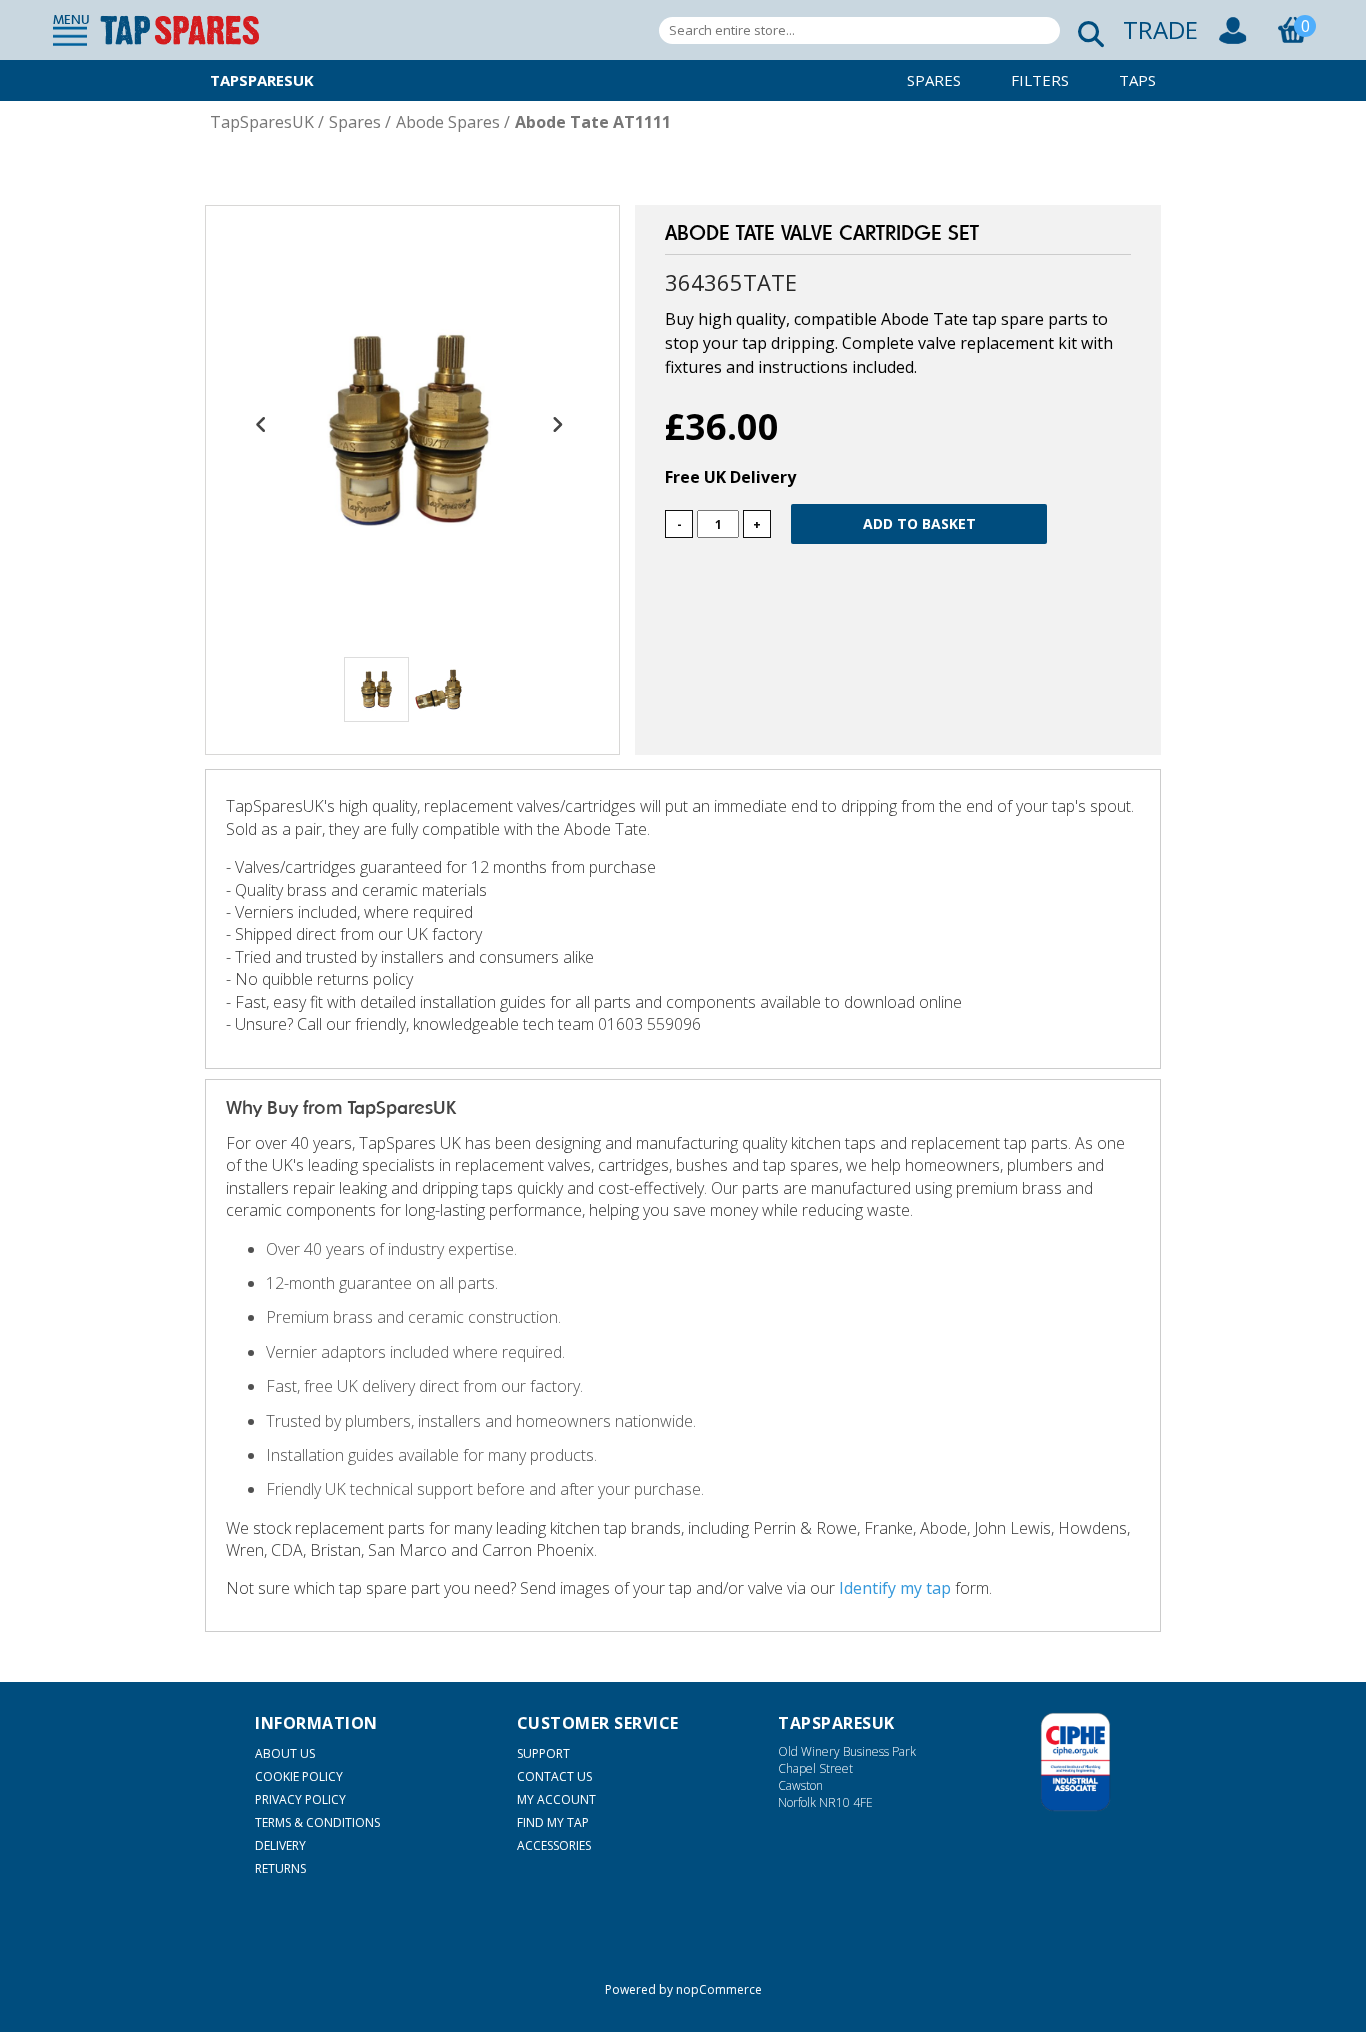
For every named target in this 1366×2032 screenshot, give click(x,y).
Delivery (280, 1845)
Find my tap (553, 1822)
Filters (1040, 80)
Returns (280, 1868)
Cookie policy (299, 1776)
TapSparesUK (262, 80)
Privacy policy (300, 1799)
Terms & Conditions (317, 1822)
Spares (934, 80)
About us (285, 1753)
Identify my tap (895, 1588)
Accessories (554, 1845)
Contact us (554, 1776)
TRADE (1160, 29)
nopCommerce (719, 1989)
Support (543, 1753)
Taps (1137, 80)
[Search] (1085, 30)
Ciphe (1075, 1762)
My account (556, 1799)
